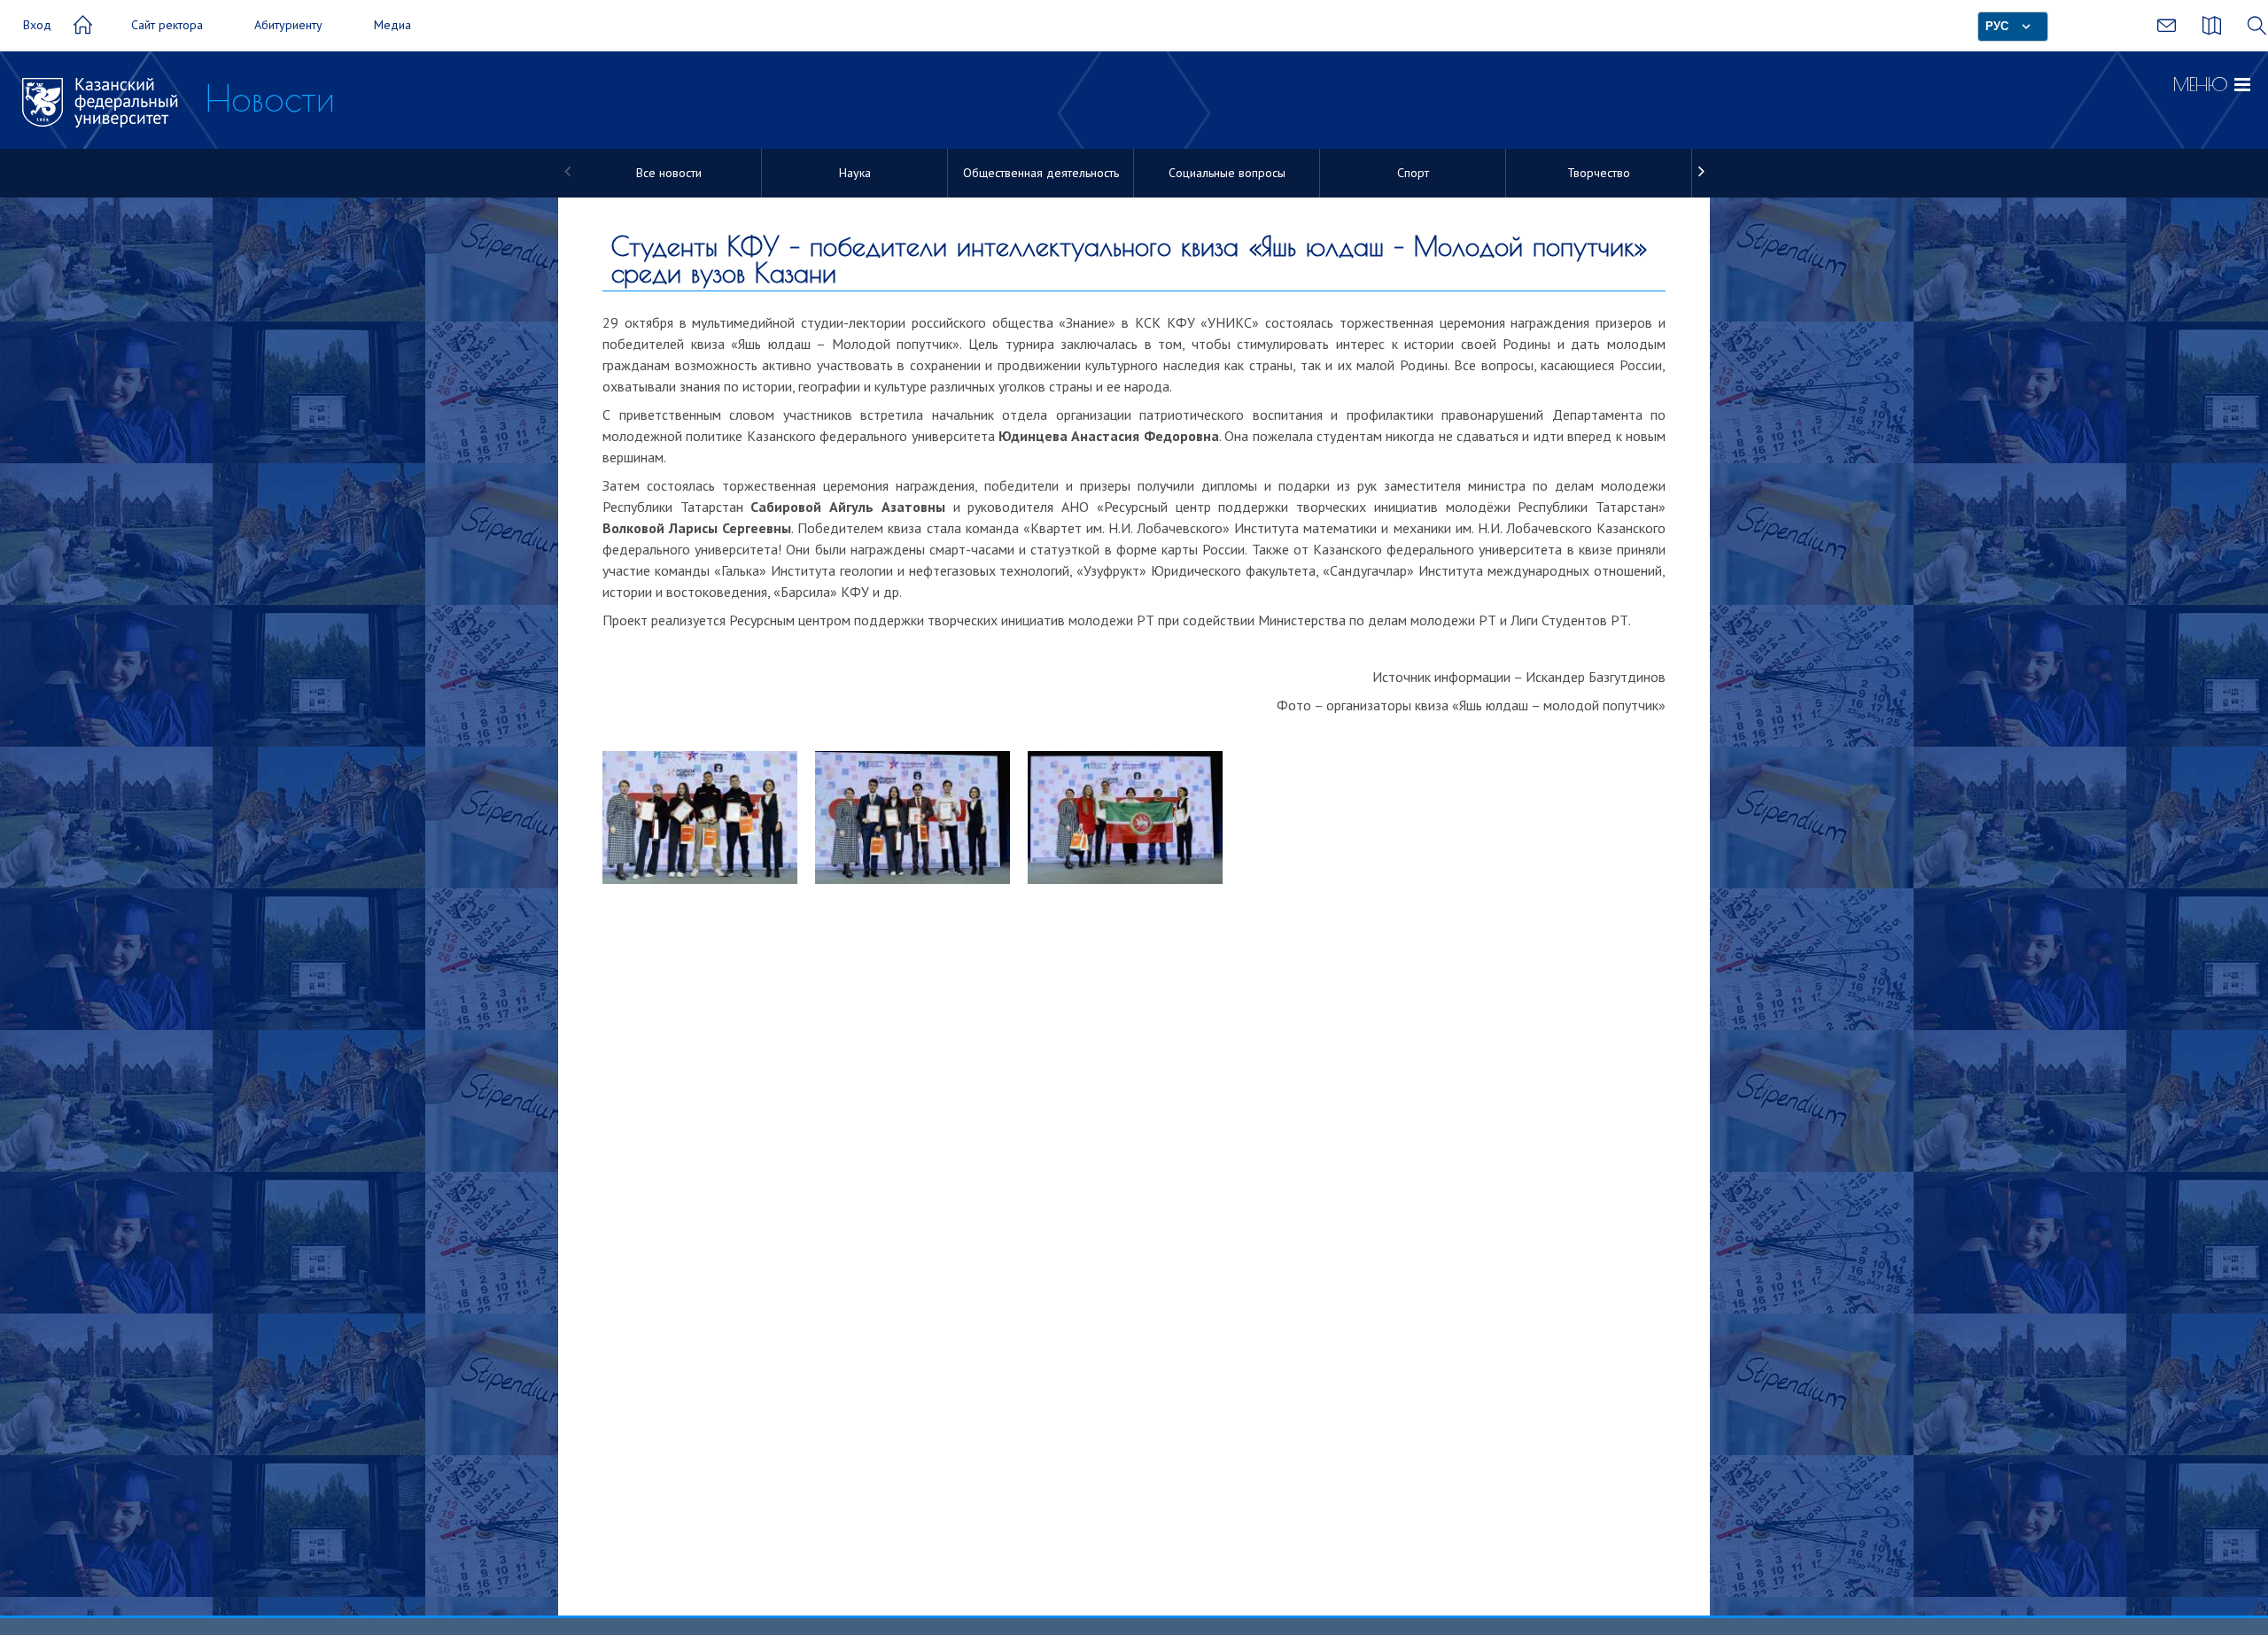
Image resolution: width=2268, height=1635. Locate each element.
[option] (669, 173)
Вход (37, 25)
